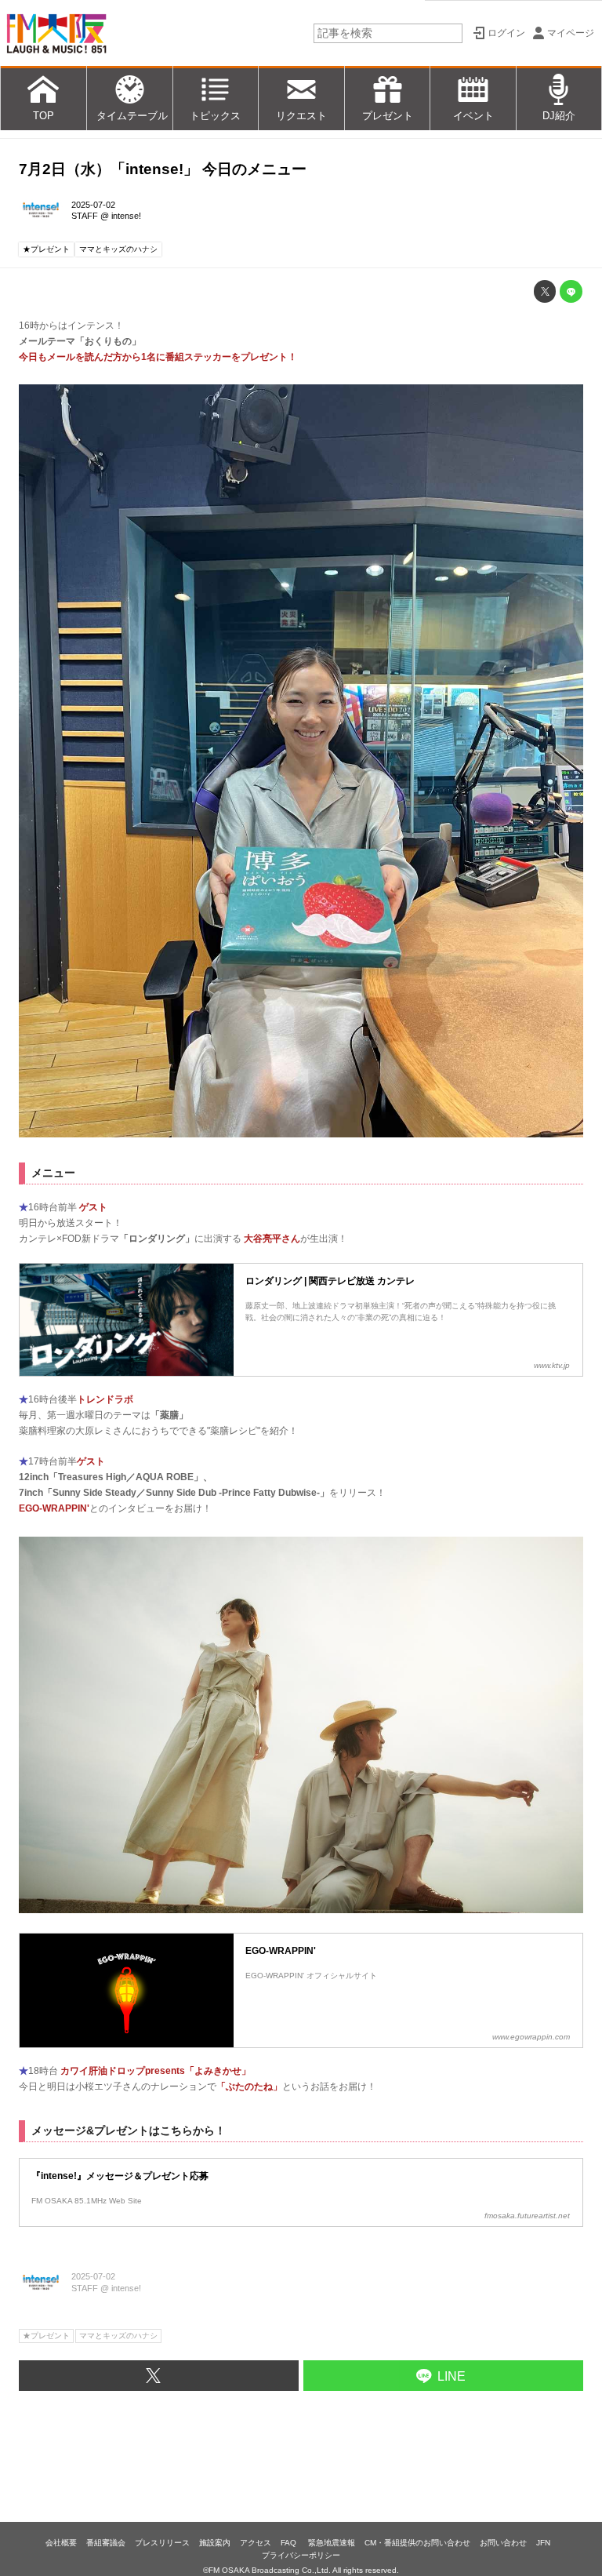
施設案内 (215, 2543)
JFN (543, 2543)
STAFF (85, 216)
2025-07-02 (93, 205)
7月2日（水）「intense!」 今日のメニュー (163, 169)
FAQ (290, 2543)
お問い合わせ (503, 2543)
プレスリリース (162, 2543)
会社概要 (61, 2543)
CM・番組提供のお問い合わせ (417, 2543)
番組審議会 (106, 2543)
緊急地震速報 (332, 2543)
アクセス (256, 2543)
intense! (126, 216)
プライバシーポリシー (301, 2555)
